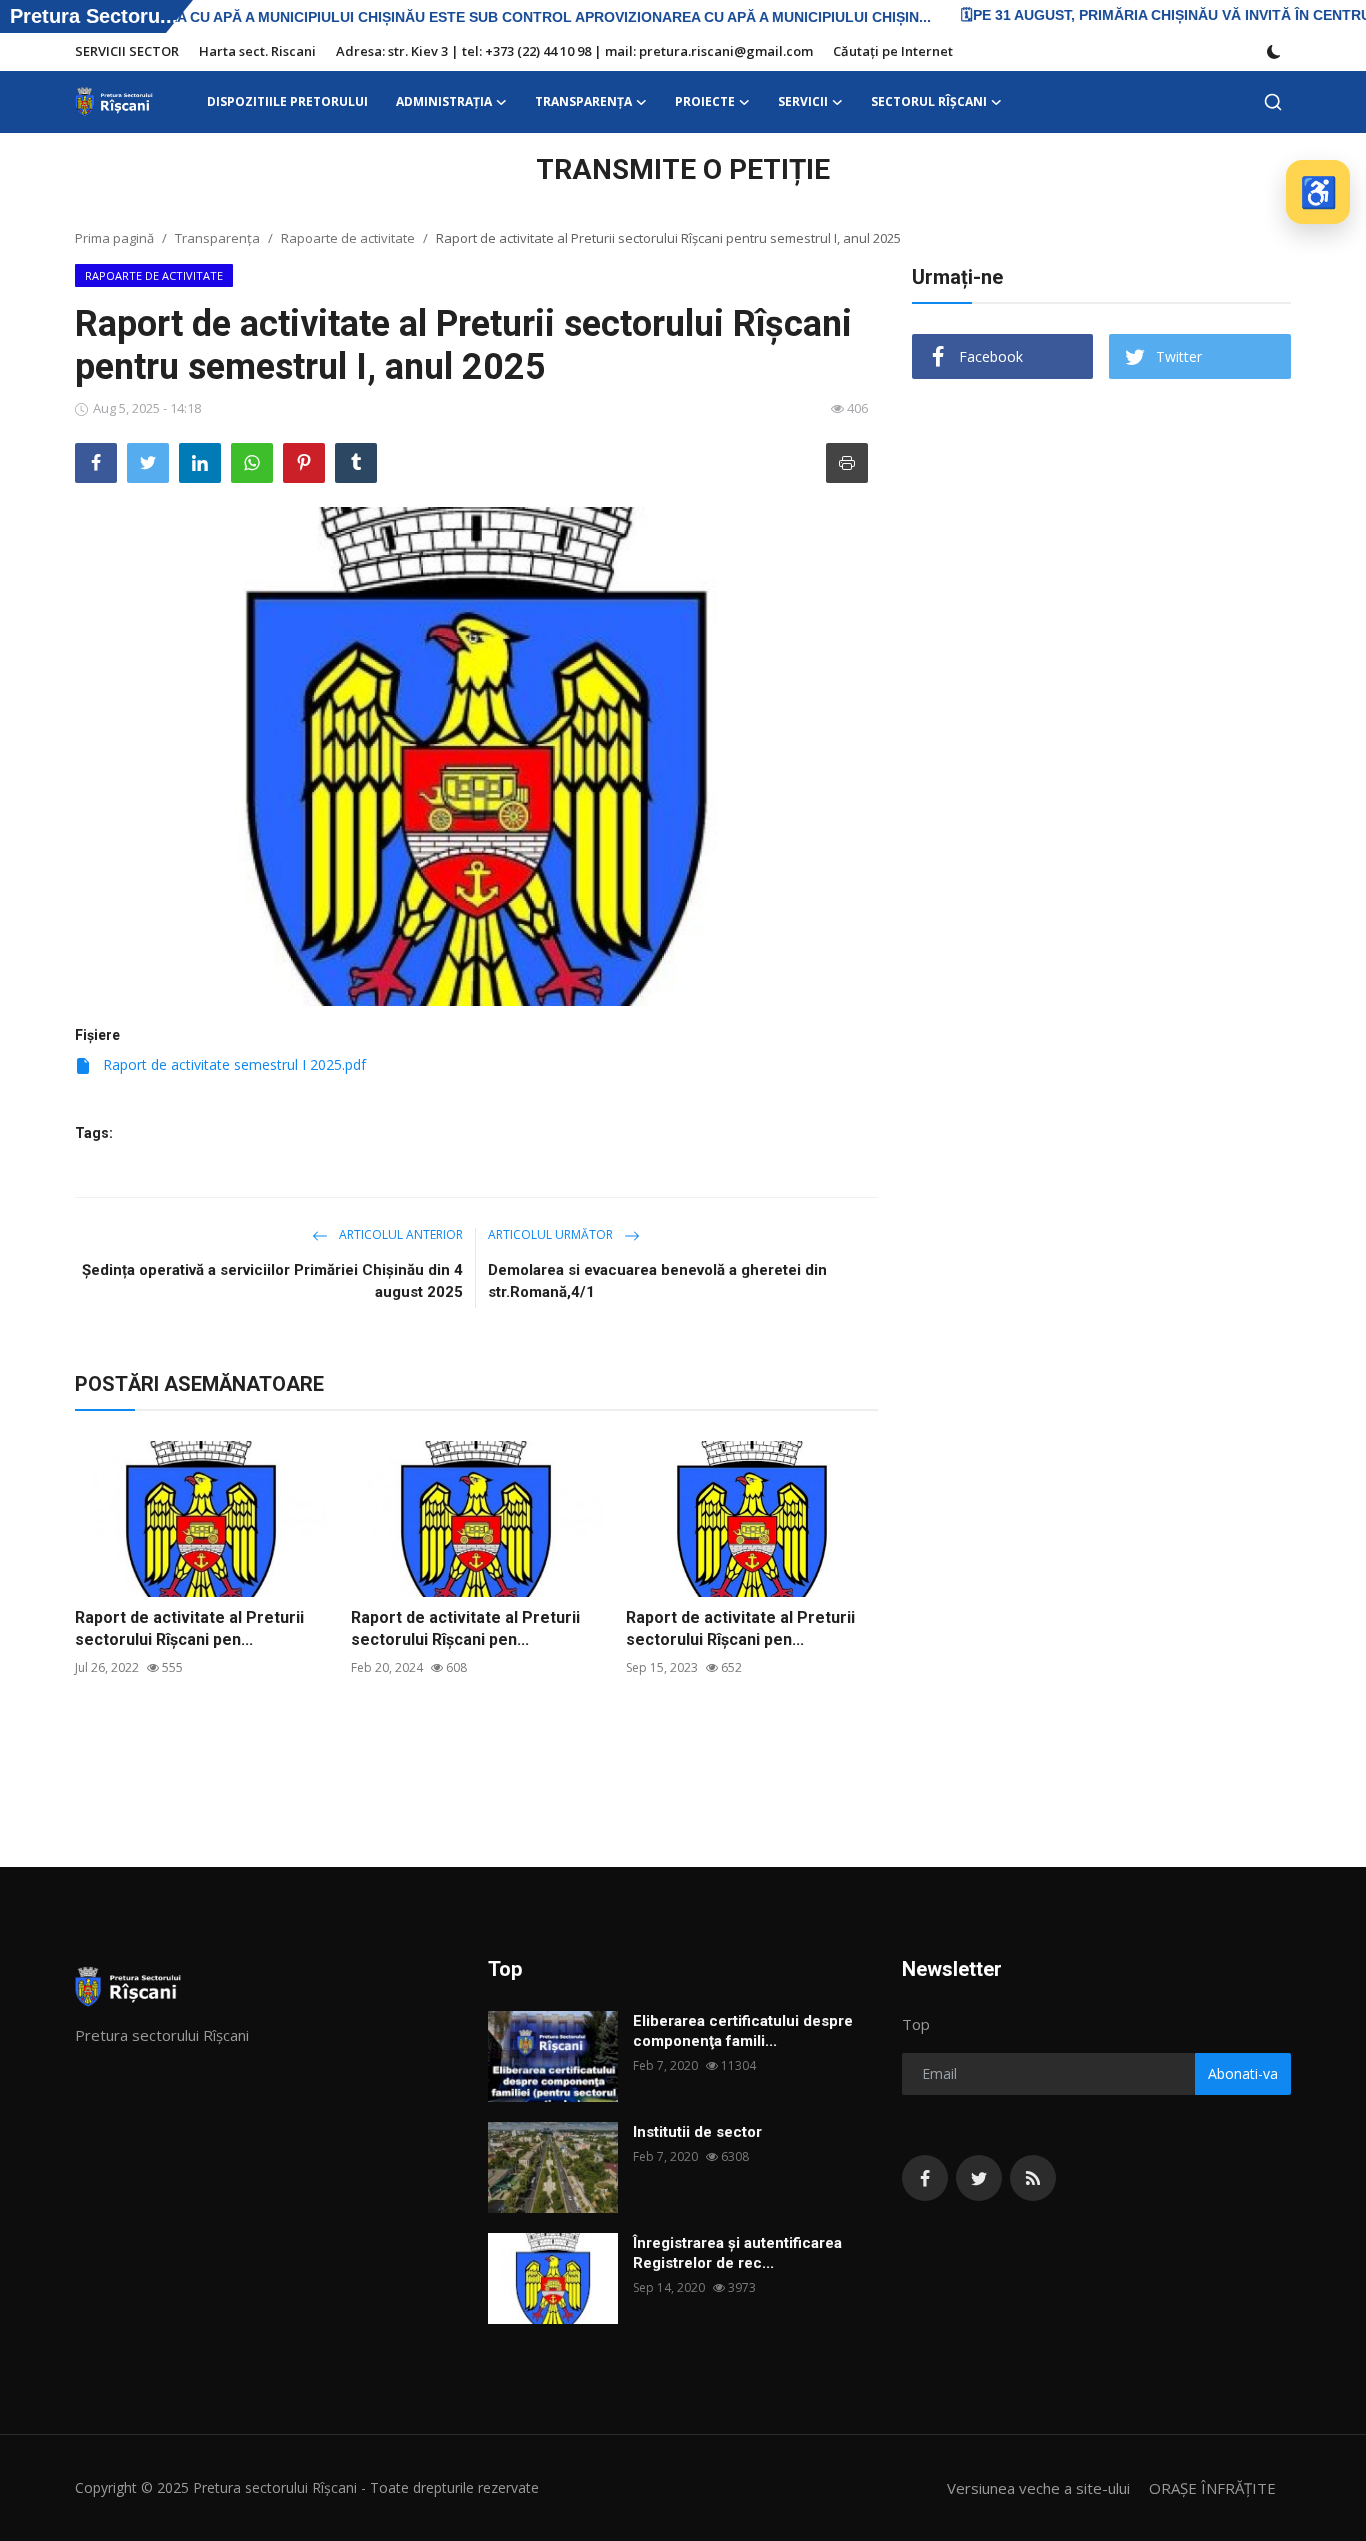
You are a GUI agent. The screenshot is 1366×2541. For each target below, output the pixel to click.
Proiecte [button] (705, 101)
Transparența (217, 238)
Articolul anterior (399, 1234)
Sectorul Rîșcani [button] (929, 101)
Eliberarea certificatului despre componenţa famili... (743, 2031)
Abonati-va (1243, 2073)
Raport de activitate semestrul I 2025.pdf (232, 1064)
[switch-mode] (1274, 52)
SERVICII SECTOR (127, 51)
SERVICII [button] (803, 101)
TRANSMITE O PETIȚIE (683, 169)
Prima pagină (114, 238)
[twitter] (979, 2178)
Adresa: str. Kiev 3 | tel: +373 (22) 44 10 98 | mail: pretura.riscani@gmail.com (574, 51)
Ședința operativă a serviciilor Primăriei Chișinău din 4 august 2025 (272, 1281)
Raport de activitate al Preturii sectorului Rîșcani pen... (189, 1628)
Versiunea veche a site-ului (1038, 2488)
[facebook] (925, 2178)
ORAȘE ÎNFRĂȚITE (1212, 2488)
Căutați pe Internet (893, 51)
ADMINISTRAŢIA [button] (444, 101)
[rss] (1033, 2178)
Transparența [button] (583, 101)
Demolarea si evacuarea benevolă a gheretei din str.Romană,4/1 (657, 1281)
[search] (1273, 102)
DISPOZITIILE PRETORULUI (287, 101)
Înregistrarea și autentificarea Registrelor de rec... (737, 2253)
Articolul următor (552, 1234)
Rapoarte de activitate (348, 238)
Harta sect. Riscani (257, 51)
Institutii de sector (697, 2132)
